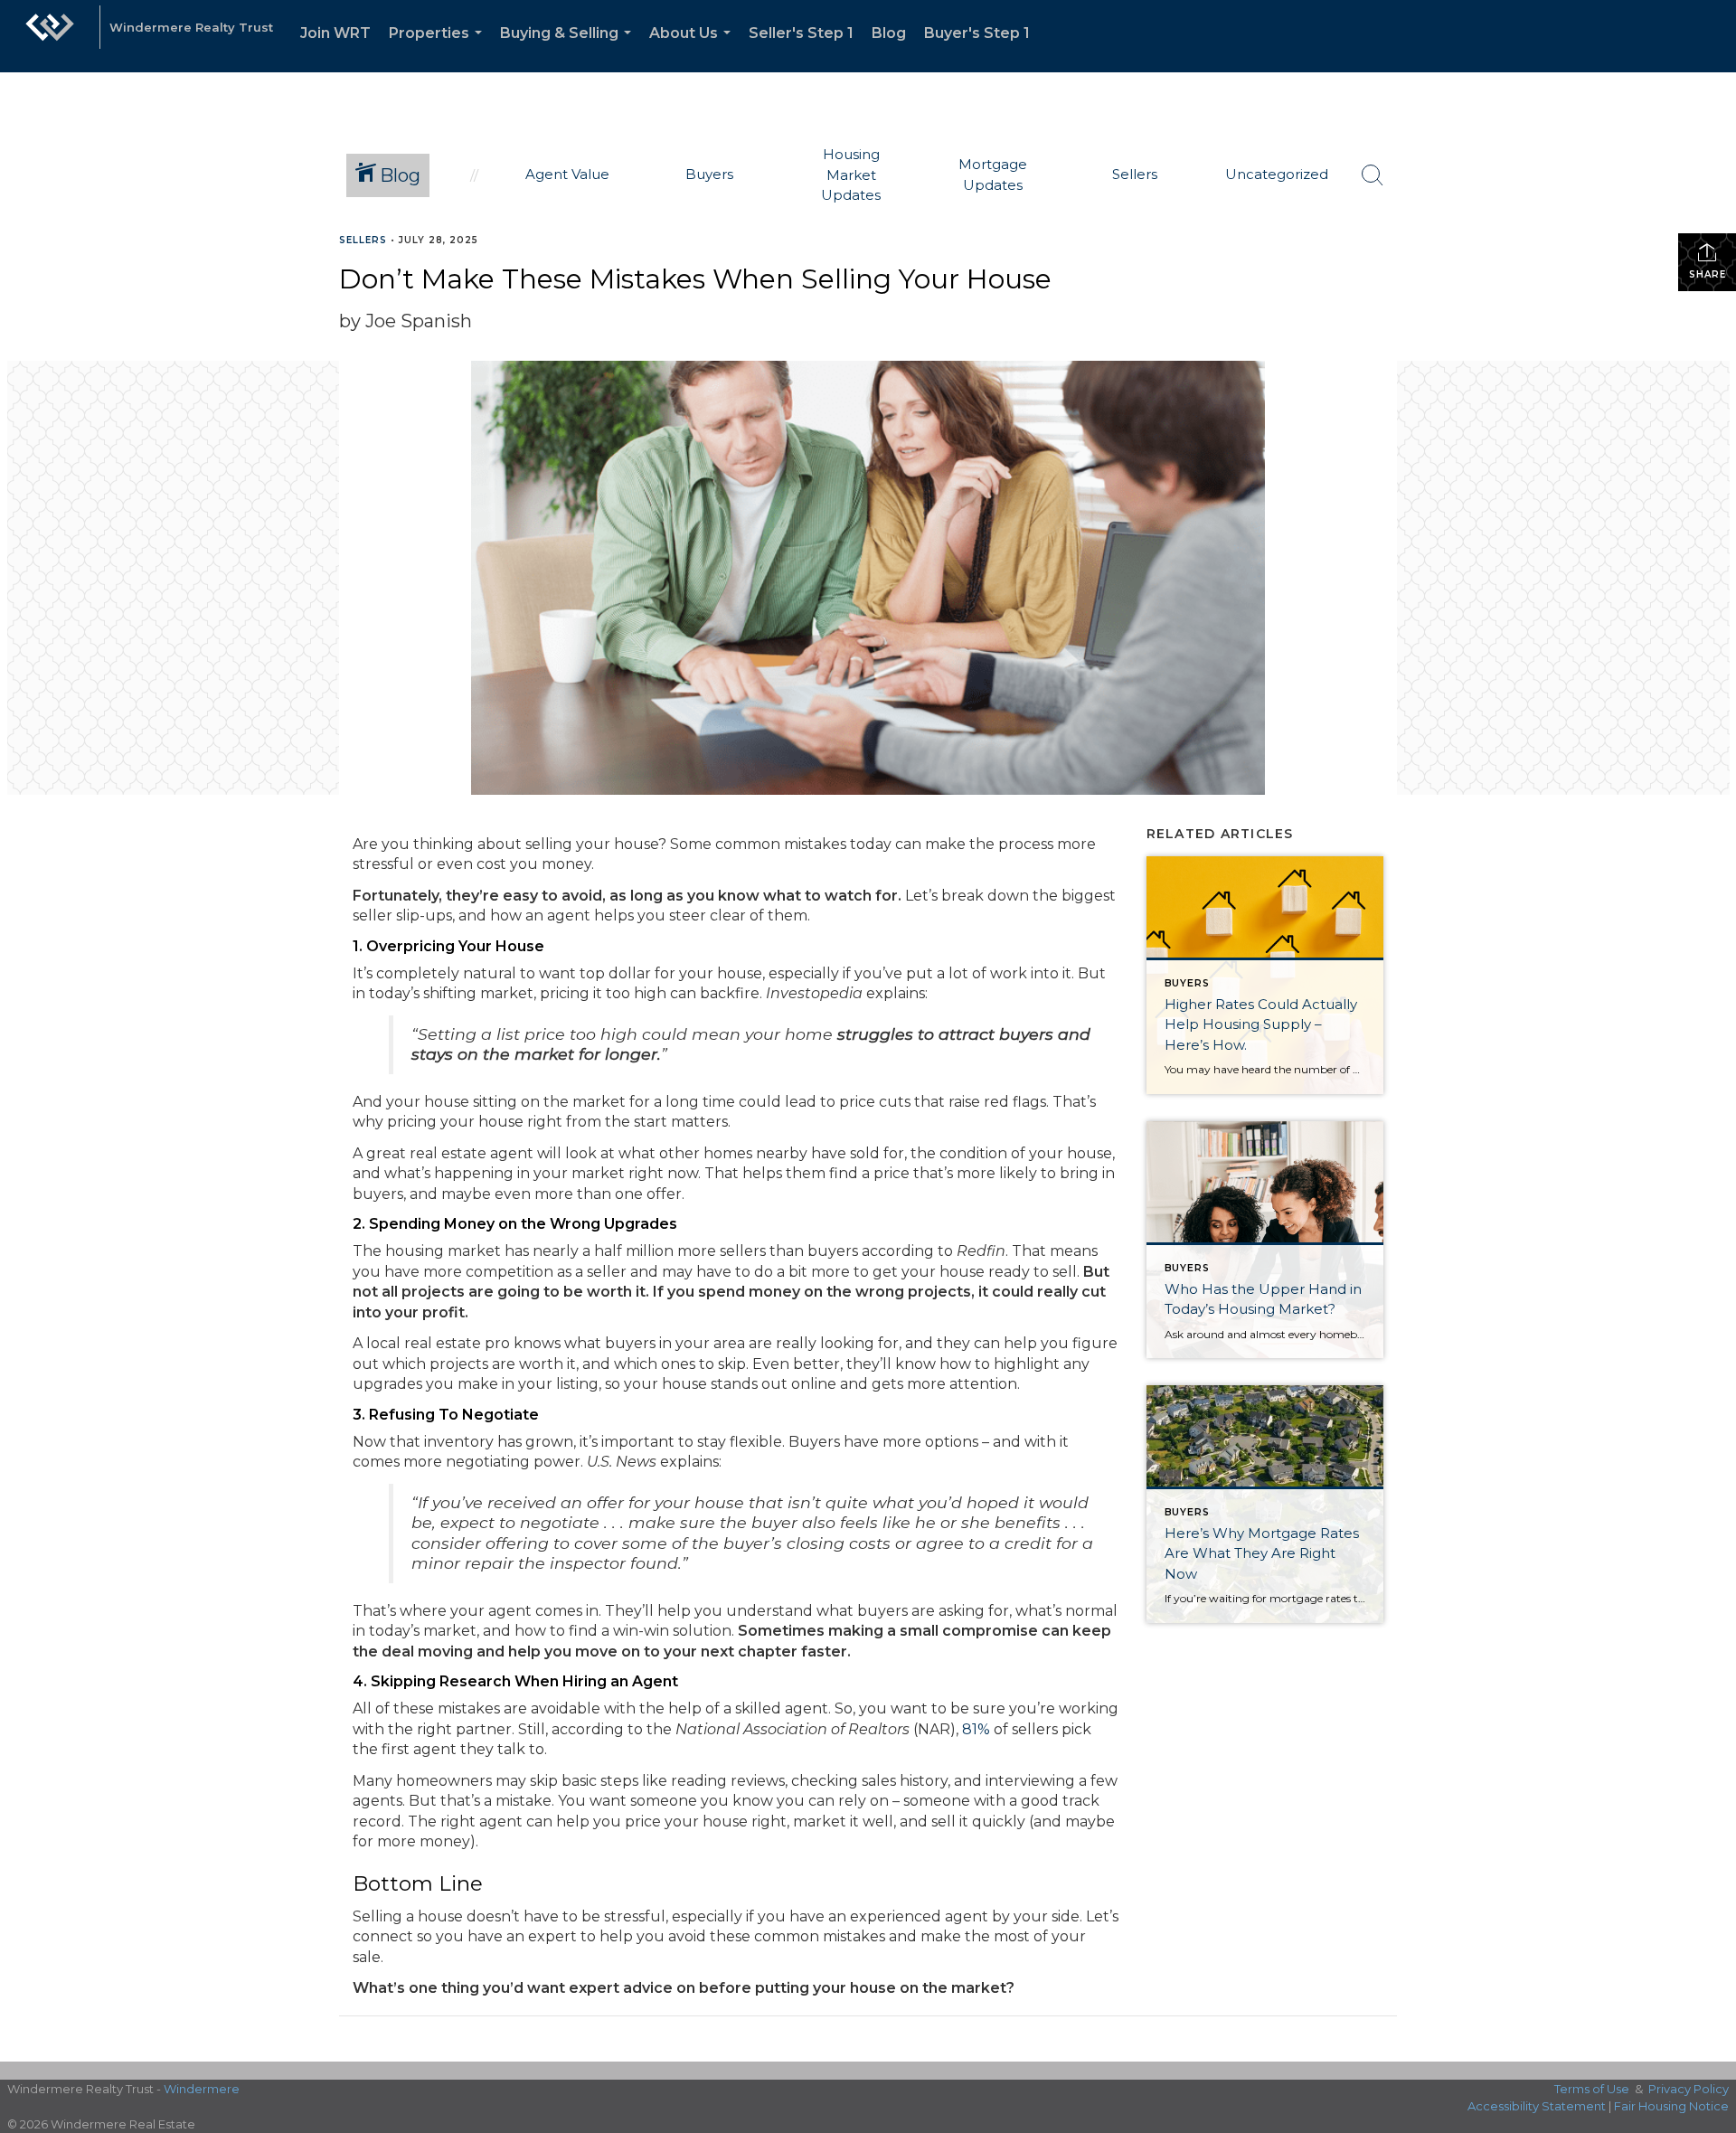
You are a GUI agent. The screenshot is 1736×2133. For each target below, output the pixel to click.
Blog (889, 33)
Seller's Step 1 (801, 33)
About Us (693, 48)
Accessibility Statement (1537, 2106)
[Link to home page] (50, 36)
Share (1708, 274)
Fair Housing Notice (1671, 2106)
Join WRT (335, 33)
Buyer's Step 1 (977, 33)
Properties (439, 48)
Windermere (202, 2089)
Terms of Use (1592, 2089)
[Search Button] (1373, 175)
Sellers (363, 240)
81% (976, 1729)
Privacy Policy (1689, 2089)
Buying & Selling (569, 48)
